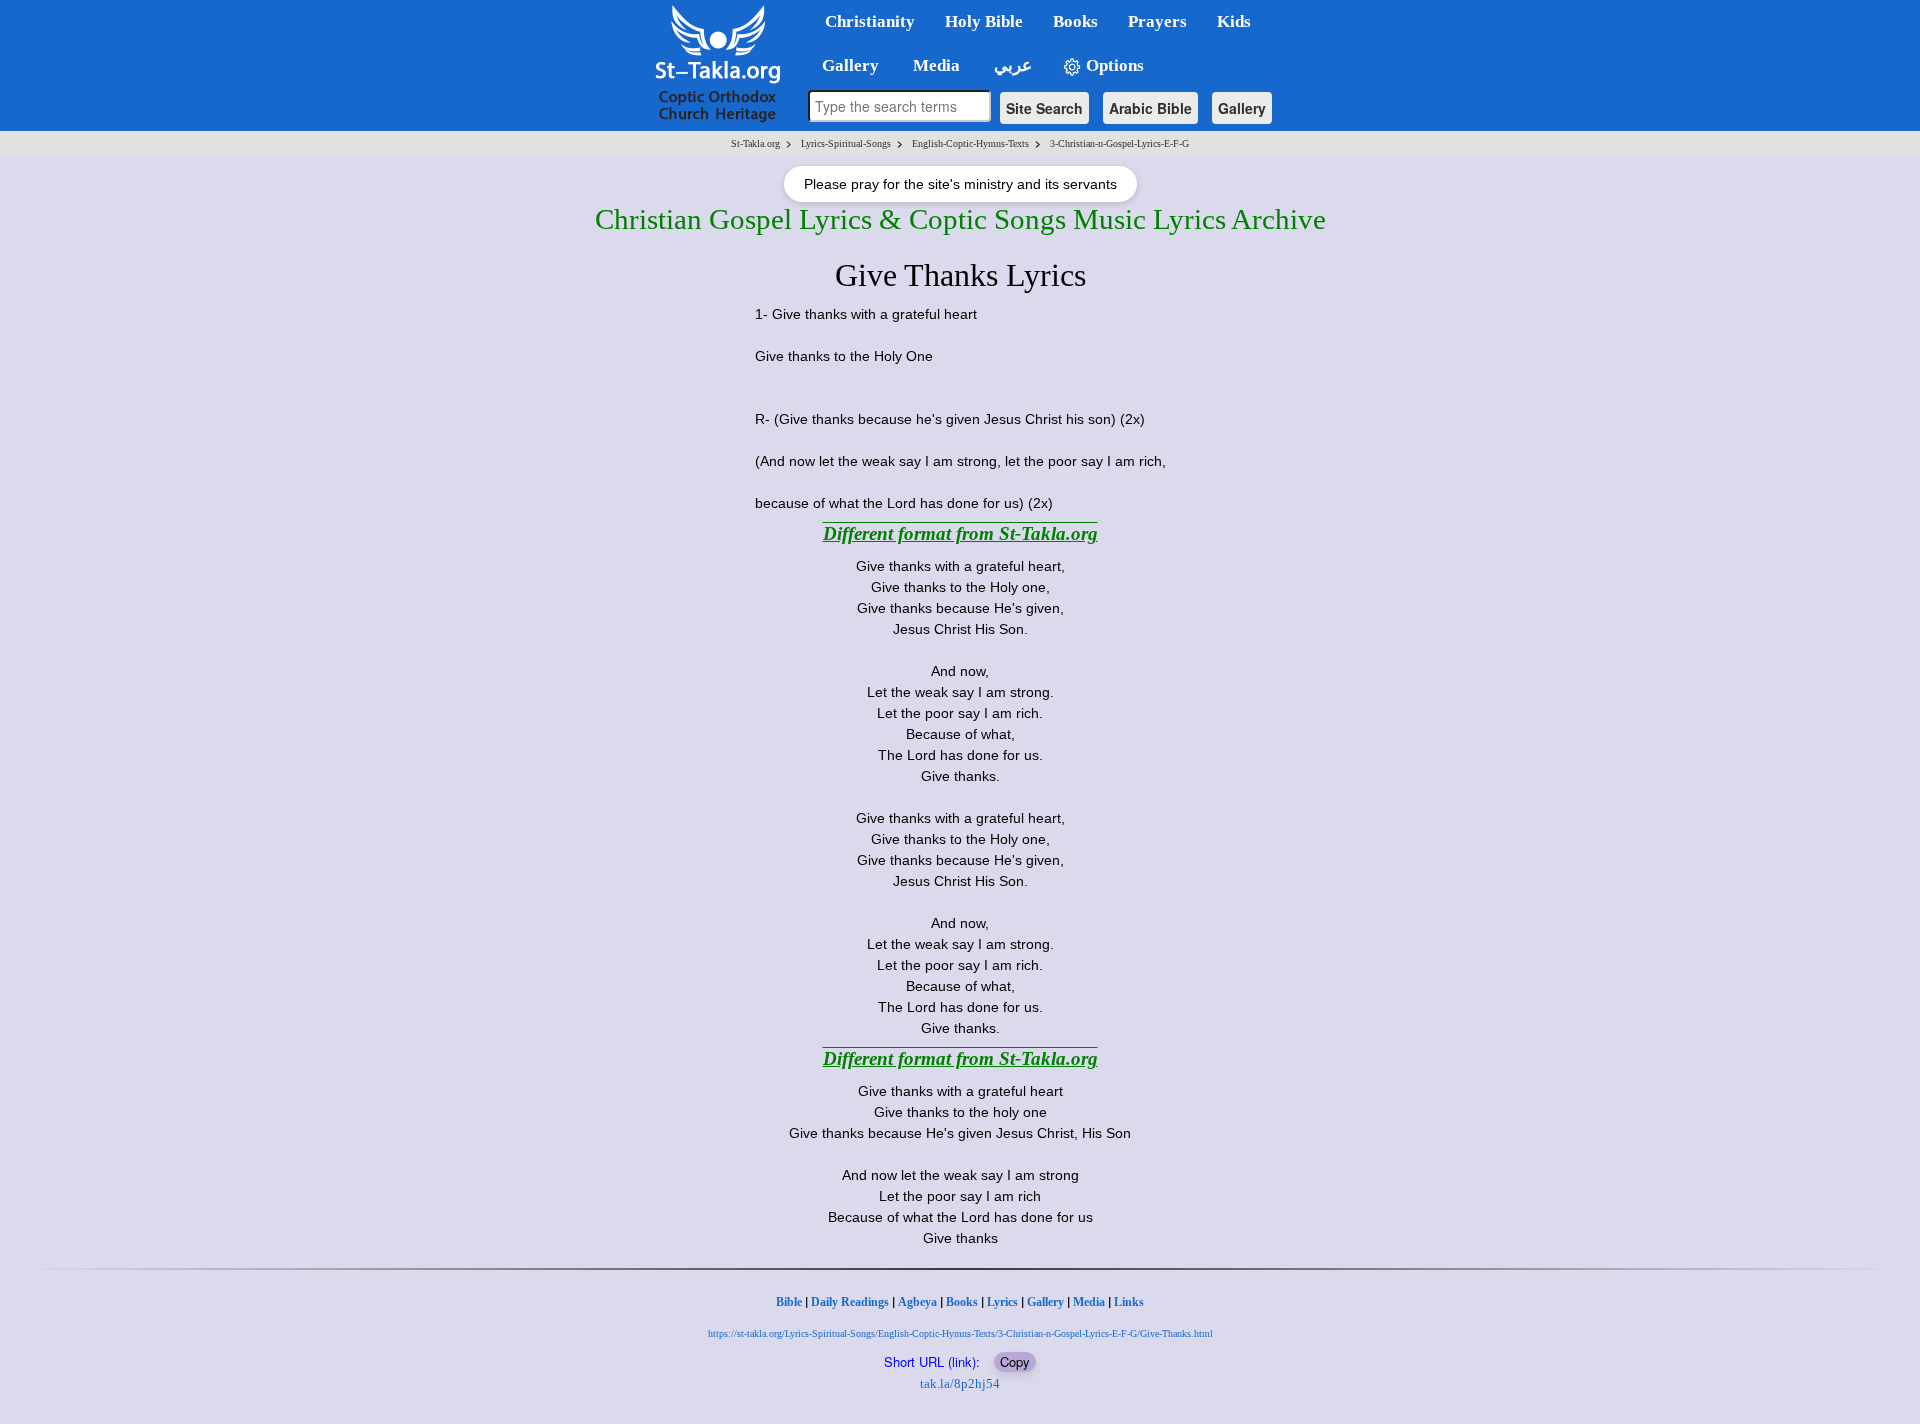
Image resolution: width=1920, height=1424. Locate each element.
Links (1129, 1302)
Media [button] (934, 65)
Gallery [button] (844, 65)
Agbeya (917, 1302)
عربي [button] (1011, 65)
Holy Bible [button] (984, 21)
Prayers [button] (1157, 21)
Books (962, 1302)
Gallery (1242, 108)
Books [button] (1075, 21)
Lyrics (1002, 1302)
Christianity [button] (870, 21)
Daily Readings (850, 1302)
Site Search (1044, 108)
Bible (789, 1302)
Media (1089, 1302)
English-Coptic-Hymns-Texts (970, 143)
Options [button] (1113, 65)
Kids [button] (1234, 21)
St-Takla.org (755, 143)
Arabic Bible (1150, 108)
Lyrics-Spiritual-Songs (846, 143)
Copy (1015, 1361)
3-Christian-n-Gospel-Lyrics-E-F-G (1119, 143)
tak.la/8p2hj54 (960, 1383)
